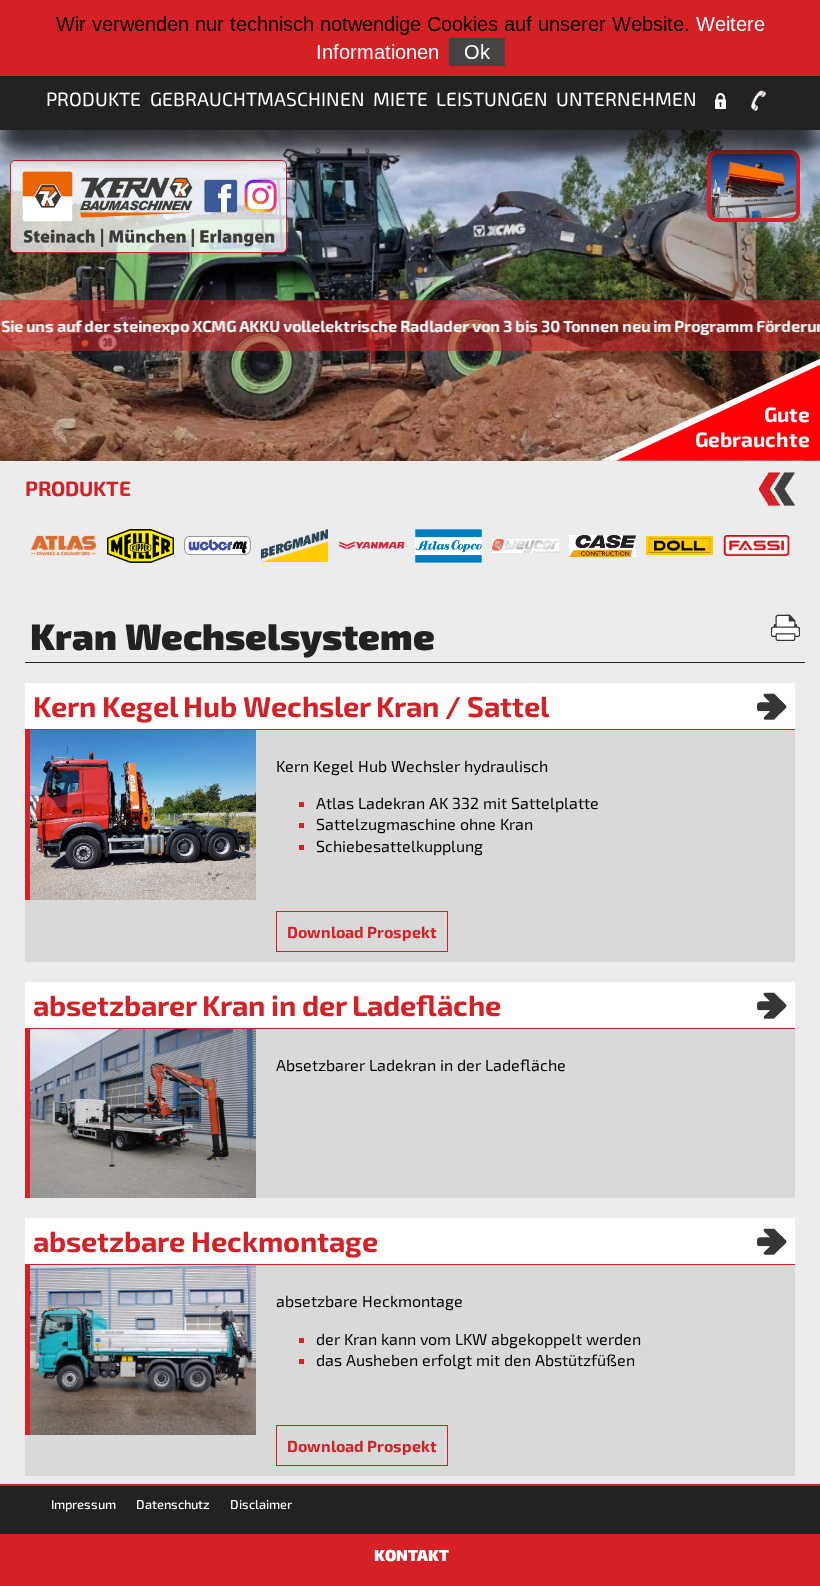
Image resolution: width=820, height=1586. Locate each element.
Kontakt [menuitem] (759, 101)
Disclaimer (261, 1504)
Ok (477, 52)
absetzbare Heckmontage (205, 1241)
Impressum (83, 1504)
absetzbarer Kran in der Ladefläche (267, 1005)
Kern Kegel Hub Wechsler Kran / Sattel (291, 706)
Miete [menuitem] (400, 98)
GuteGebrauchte (752, 426)
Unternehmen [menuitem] (626, 98)
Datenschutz (173, 1504)
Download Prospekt (362, 931)
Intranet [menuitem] (720, 101)
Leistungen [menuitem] (492, 98)
